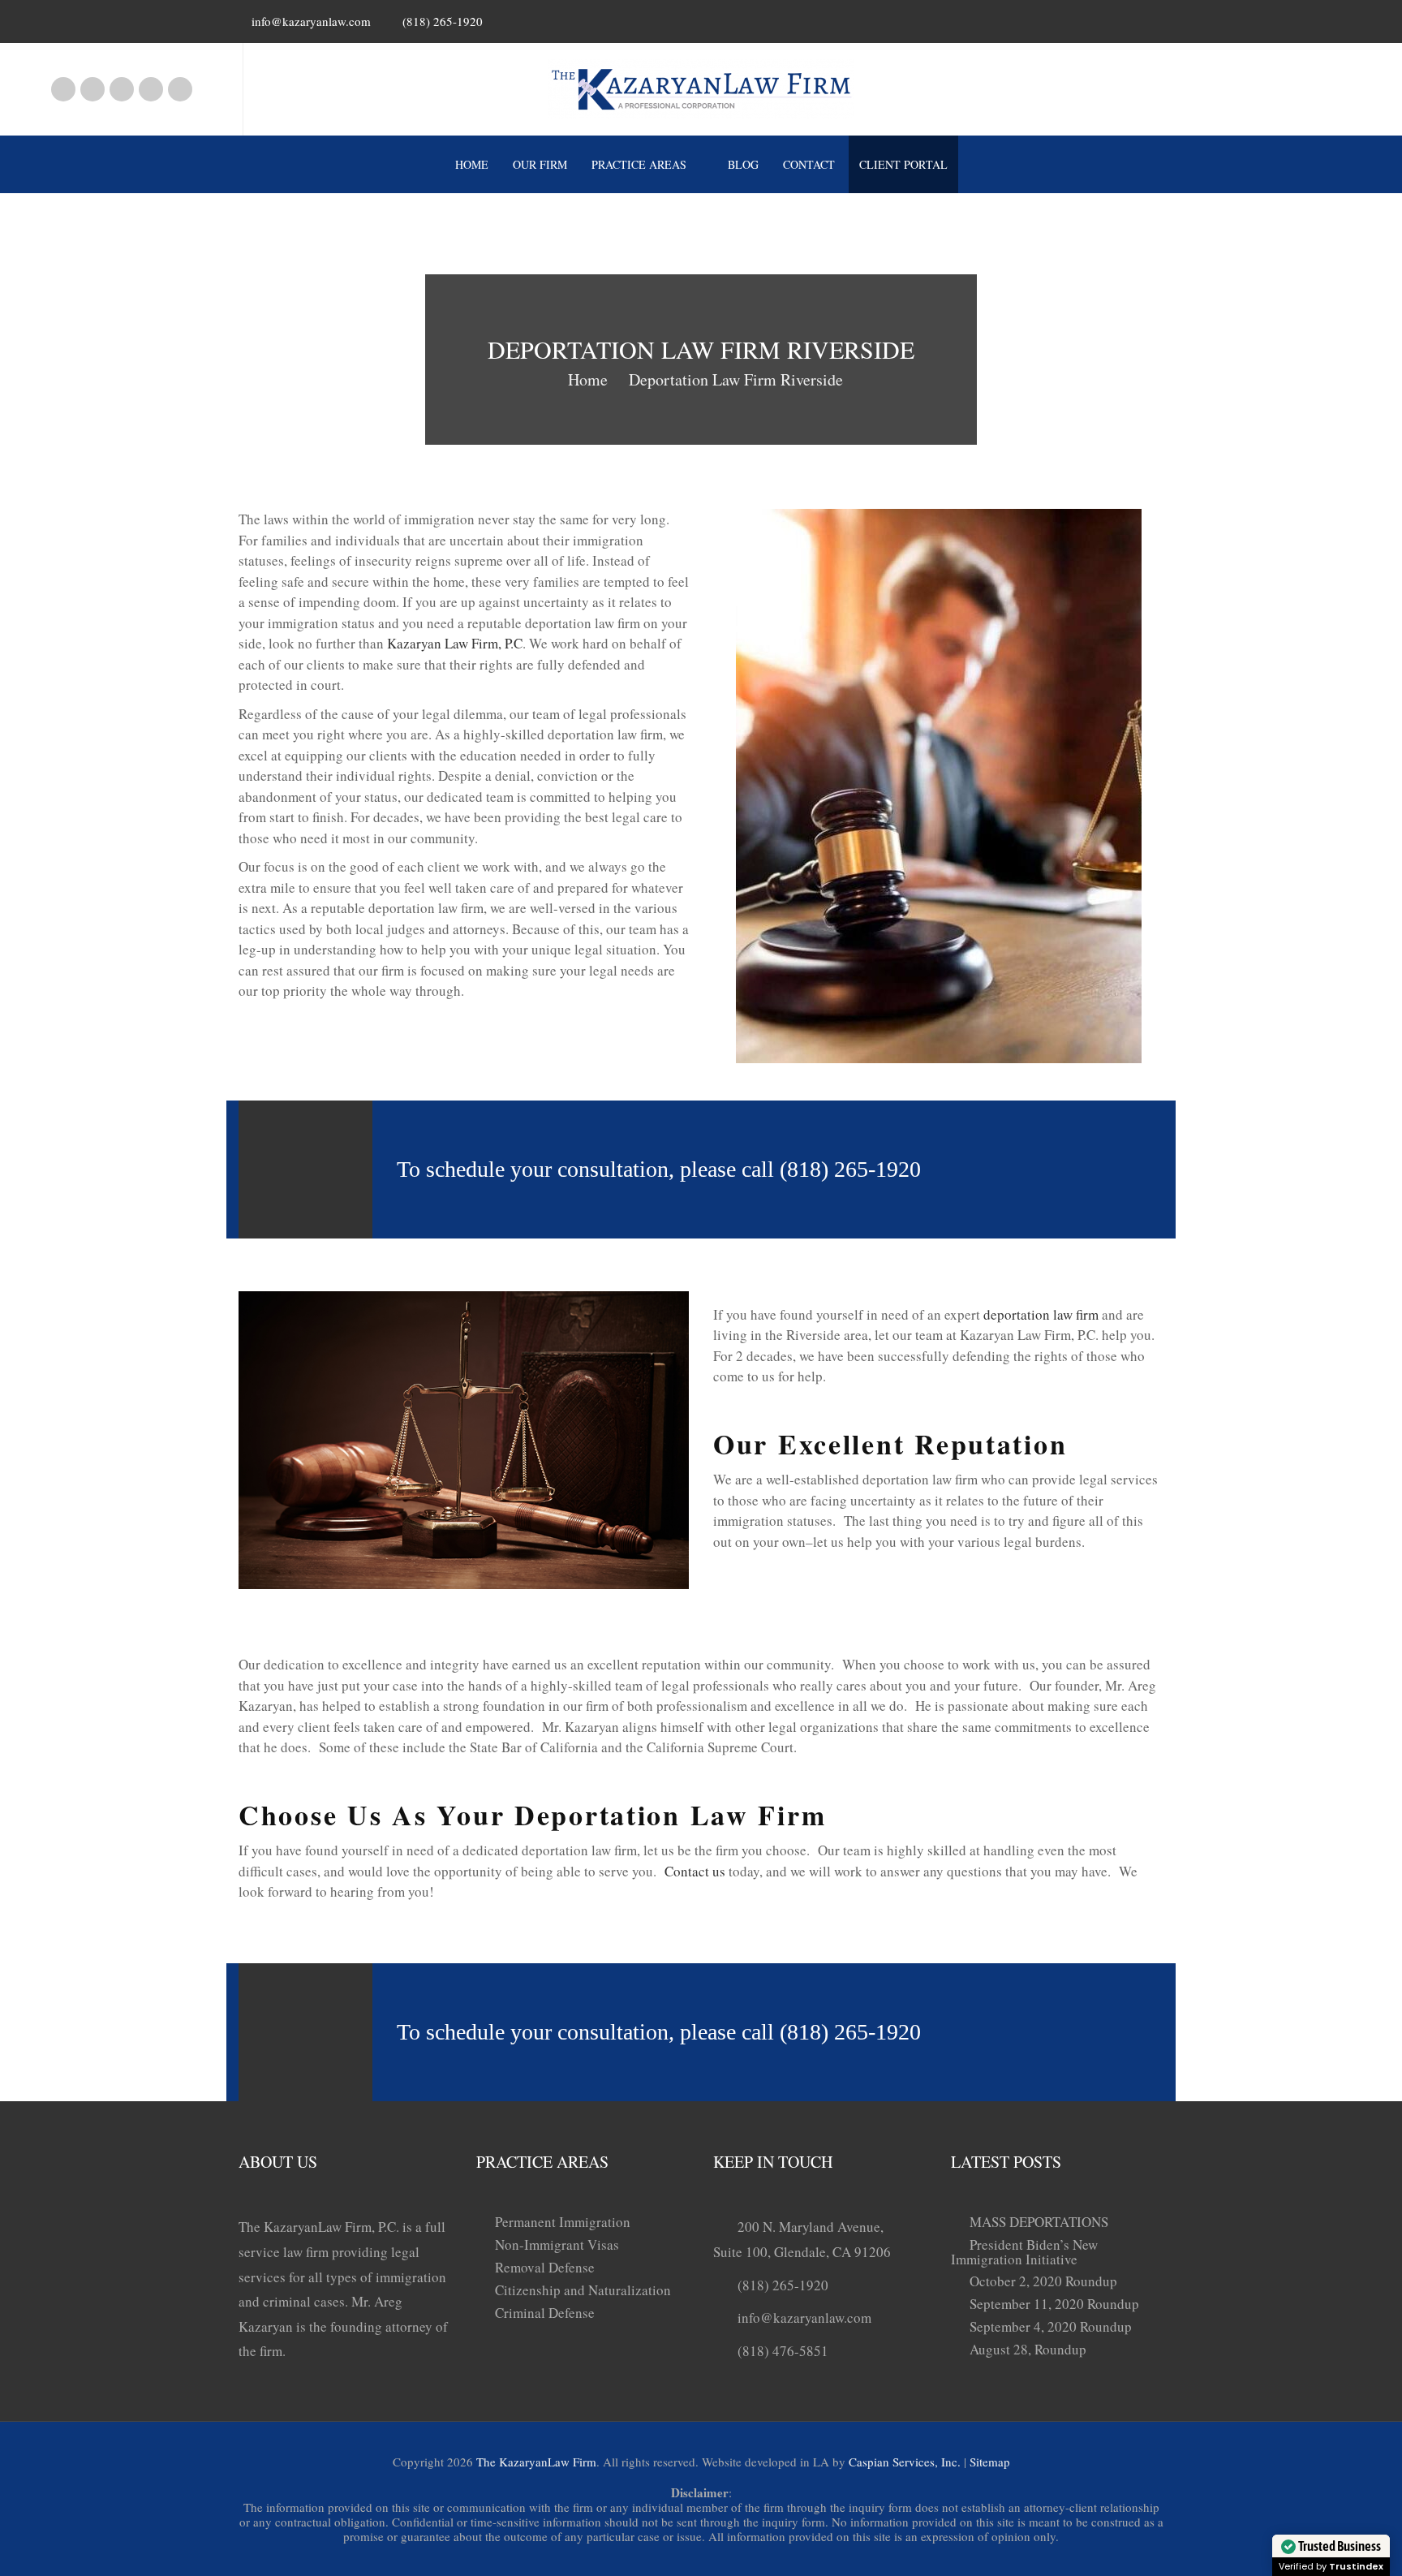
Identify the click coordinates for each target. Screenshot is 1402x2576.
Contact (809, 164)
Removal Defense (545, 2267)
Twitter (180, 89)
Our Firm (540, 164)
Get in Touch (1057, 1169)
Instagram (92, 89)
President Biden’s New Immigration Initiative (1024, 2252)
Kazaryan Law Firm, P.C (455, 643)
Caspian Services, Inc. (905, 2462)
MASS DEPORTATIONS (1039, 2222)
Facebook (63, 89)
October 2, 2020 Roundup (1043, 2281)
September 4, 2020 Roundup (1051, 2326)
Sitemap (990, 2462)
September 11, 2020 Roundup (1054, 2304)
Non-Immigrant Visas (557, 2244)
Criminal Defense (545, 2313)
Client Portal (903, 164)
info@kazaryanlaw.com (311, 21)
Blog (743, 164)
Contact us (695, 1871)
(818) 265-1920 (783, 2285)
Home (472, 164)
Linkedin (122, 89)
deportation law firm (1041, 1314)
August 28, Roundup (1028, 2349)
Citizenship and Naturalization (583, 2290)
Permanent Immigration (563, 2222)
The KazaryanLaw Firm (536, 2462)
